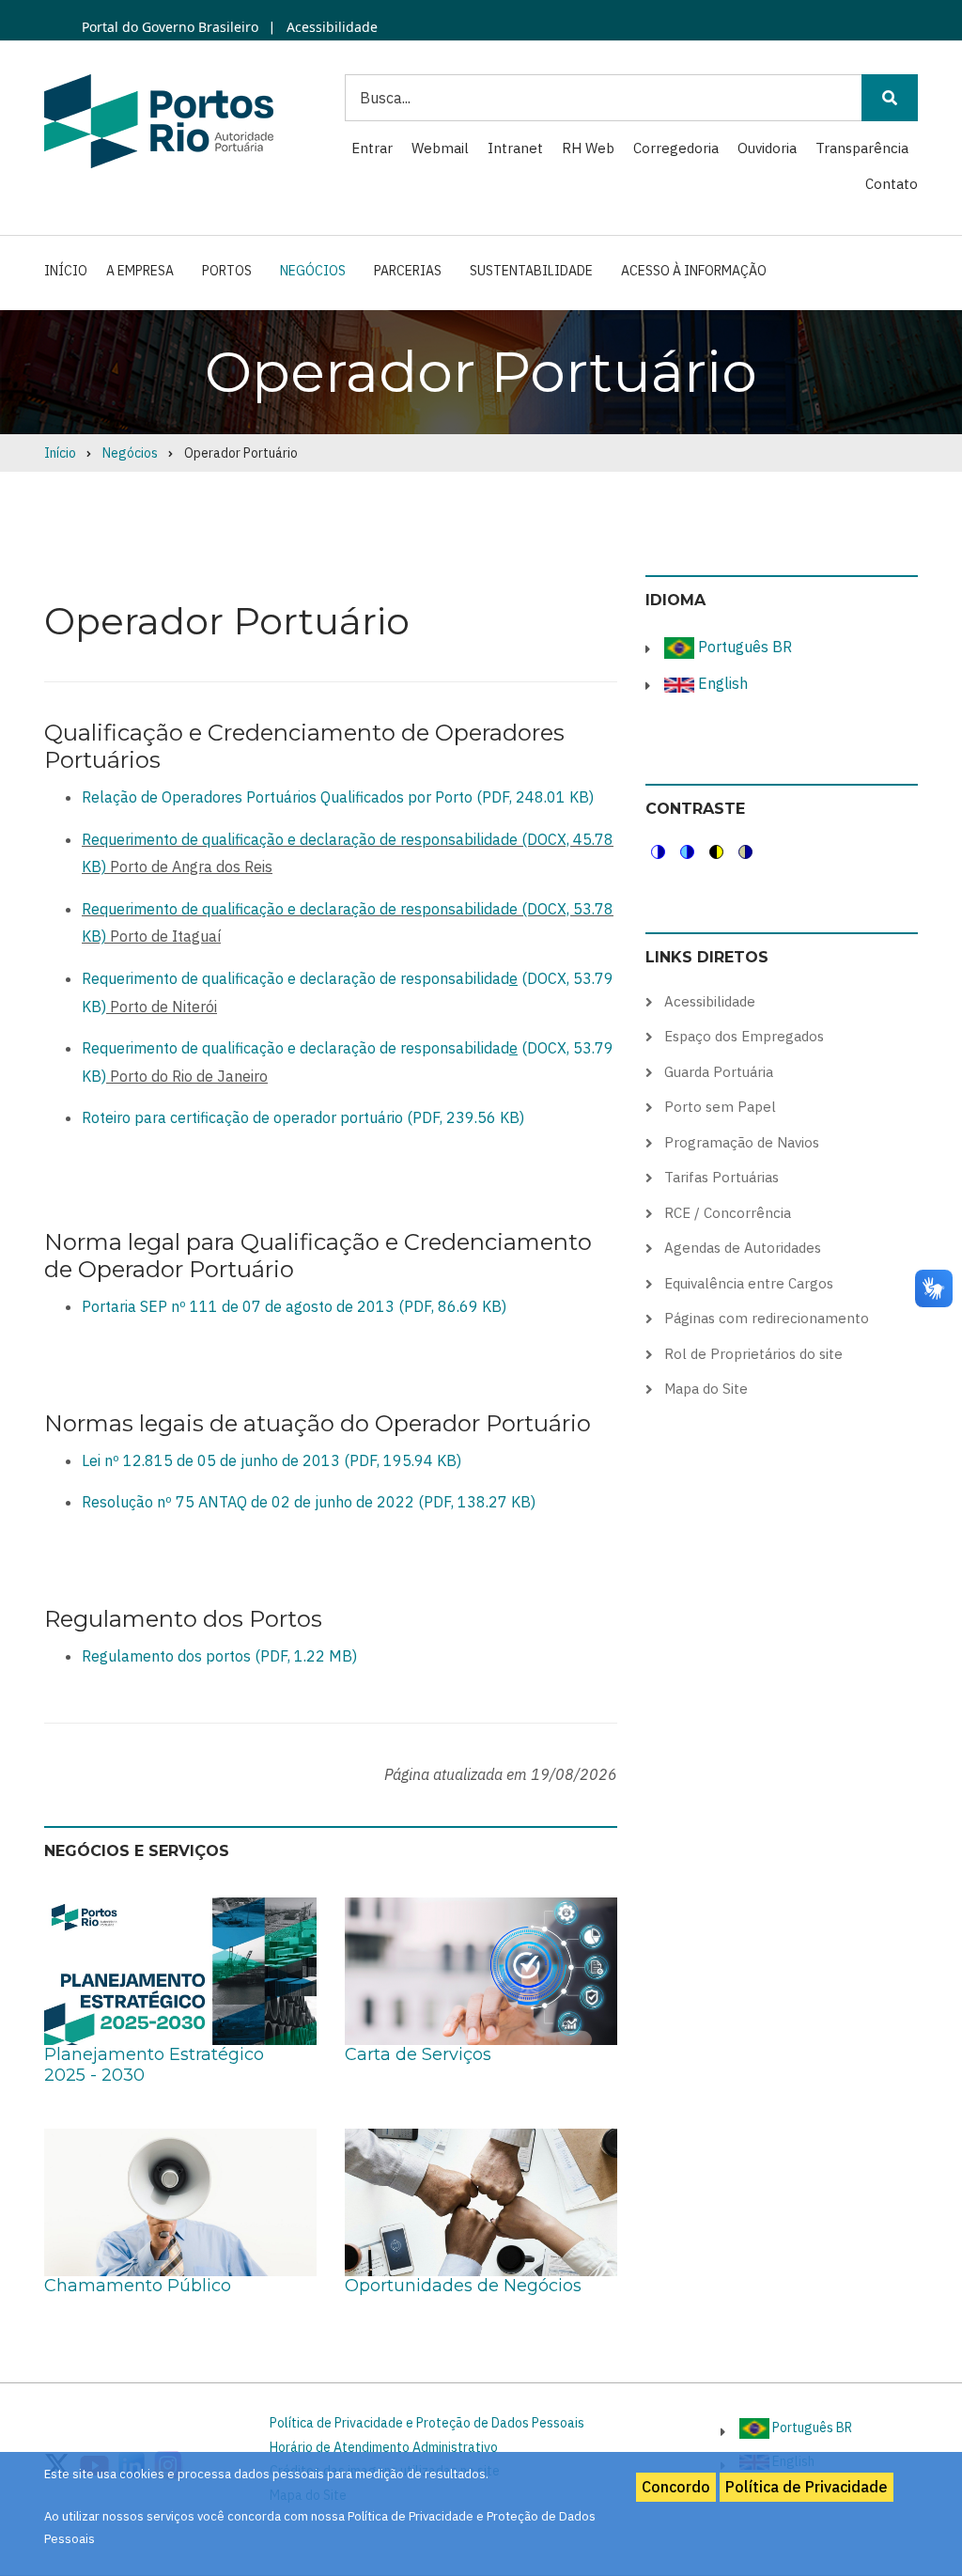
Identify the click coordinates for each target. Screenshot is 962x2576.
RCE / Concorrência (728, 1213)
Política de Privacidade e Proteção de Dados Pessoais (427, 2423)
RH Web (588, 148)
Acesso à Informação (694, 271)
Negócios (313, 271)
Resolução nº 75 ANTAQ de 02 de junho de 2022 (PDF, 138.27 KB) (309, 1502)
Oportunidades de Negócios (463, 2286)
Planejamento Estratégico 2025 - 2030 (154, 2065)
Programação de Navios (742, 1142)
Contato (892, 184)
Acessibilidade (330, 27)
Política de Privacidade (807, 2487)
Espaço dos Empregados (744, 1036)
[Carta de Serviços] (481, 1971)
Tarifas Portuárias (721, 1177)
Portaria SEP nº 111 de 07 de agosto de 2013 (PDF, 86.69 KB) (294, 1306)
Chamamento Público (138, 2286)
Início (66, 271)
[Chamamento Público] (180, 2201)
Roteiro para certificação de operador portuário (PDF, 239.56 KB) (303, 1117)
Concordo (676, 2487)
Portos (227, 271)
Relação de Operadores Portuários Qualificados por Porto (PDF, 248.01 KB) (338, 797)
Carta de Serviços (418, 2054)
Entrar (372, 148)
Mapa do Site (706, 1389)
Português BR (743, 647)
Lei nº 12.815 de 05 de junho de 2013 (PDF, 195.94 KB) (272, 1460)
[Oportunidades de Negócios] (481, 2201)
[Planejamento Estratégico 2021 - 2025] (180, 1971)
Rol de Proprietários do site (753, 1354)
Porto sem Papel (720, 1107)
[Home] (159, 120)
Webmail (440, 148)
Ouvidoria (767, 148)
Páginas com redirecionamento (767, 1318)
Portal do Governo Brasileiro (170, 27)
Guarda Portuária (719, 1072)
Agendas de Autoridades (743, 1248)
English (721, 683)
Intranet (515, 148)
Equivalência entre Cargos (749, 1283)
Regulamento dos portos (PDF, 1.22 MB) (219, 1656)
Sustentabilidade (531, 271)
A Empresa (140, 271)
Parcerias (408, 271)
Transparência (862, 148)
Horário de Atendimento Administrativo (384, 2447)
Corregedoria (676, 148)
